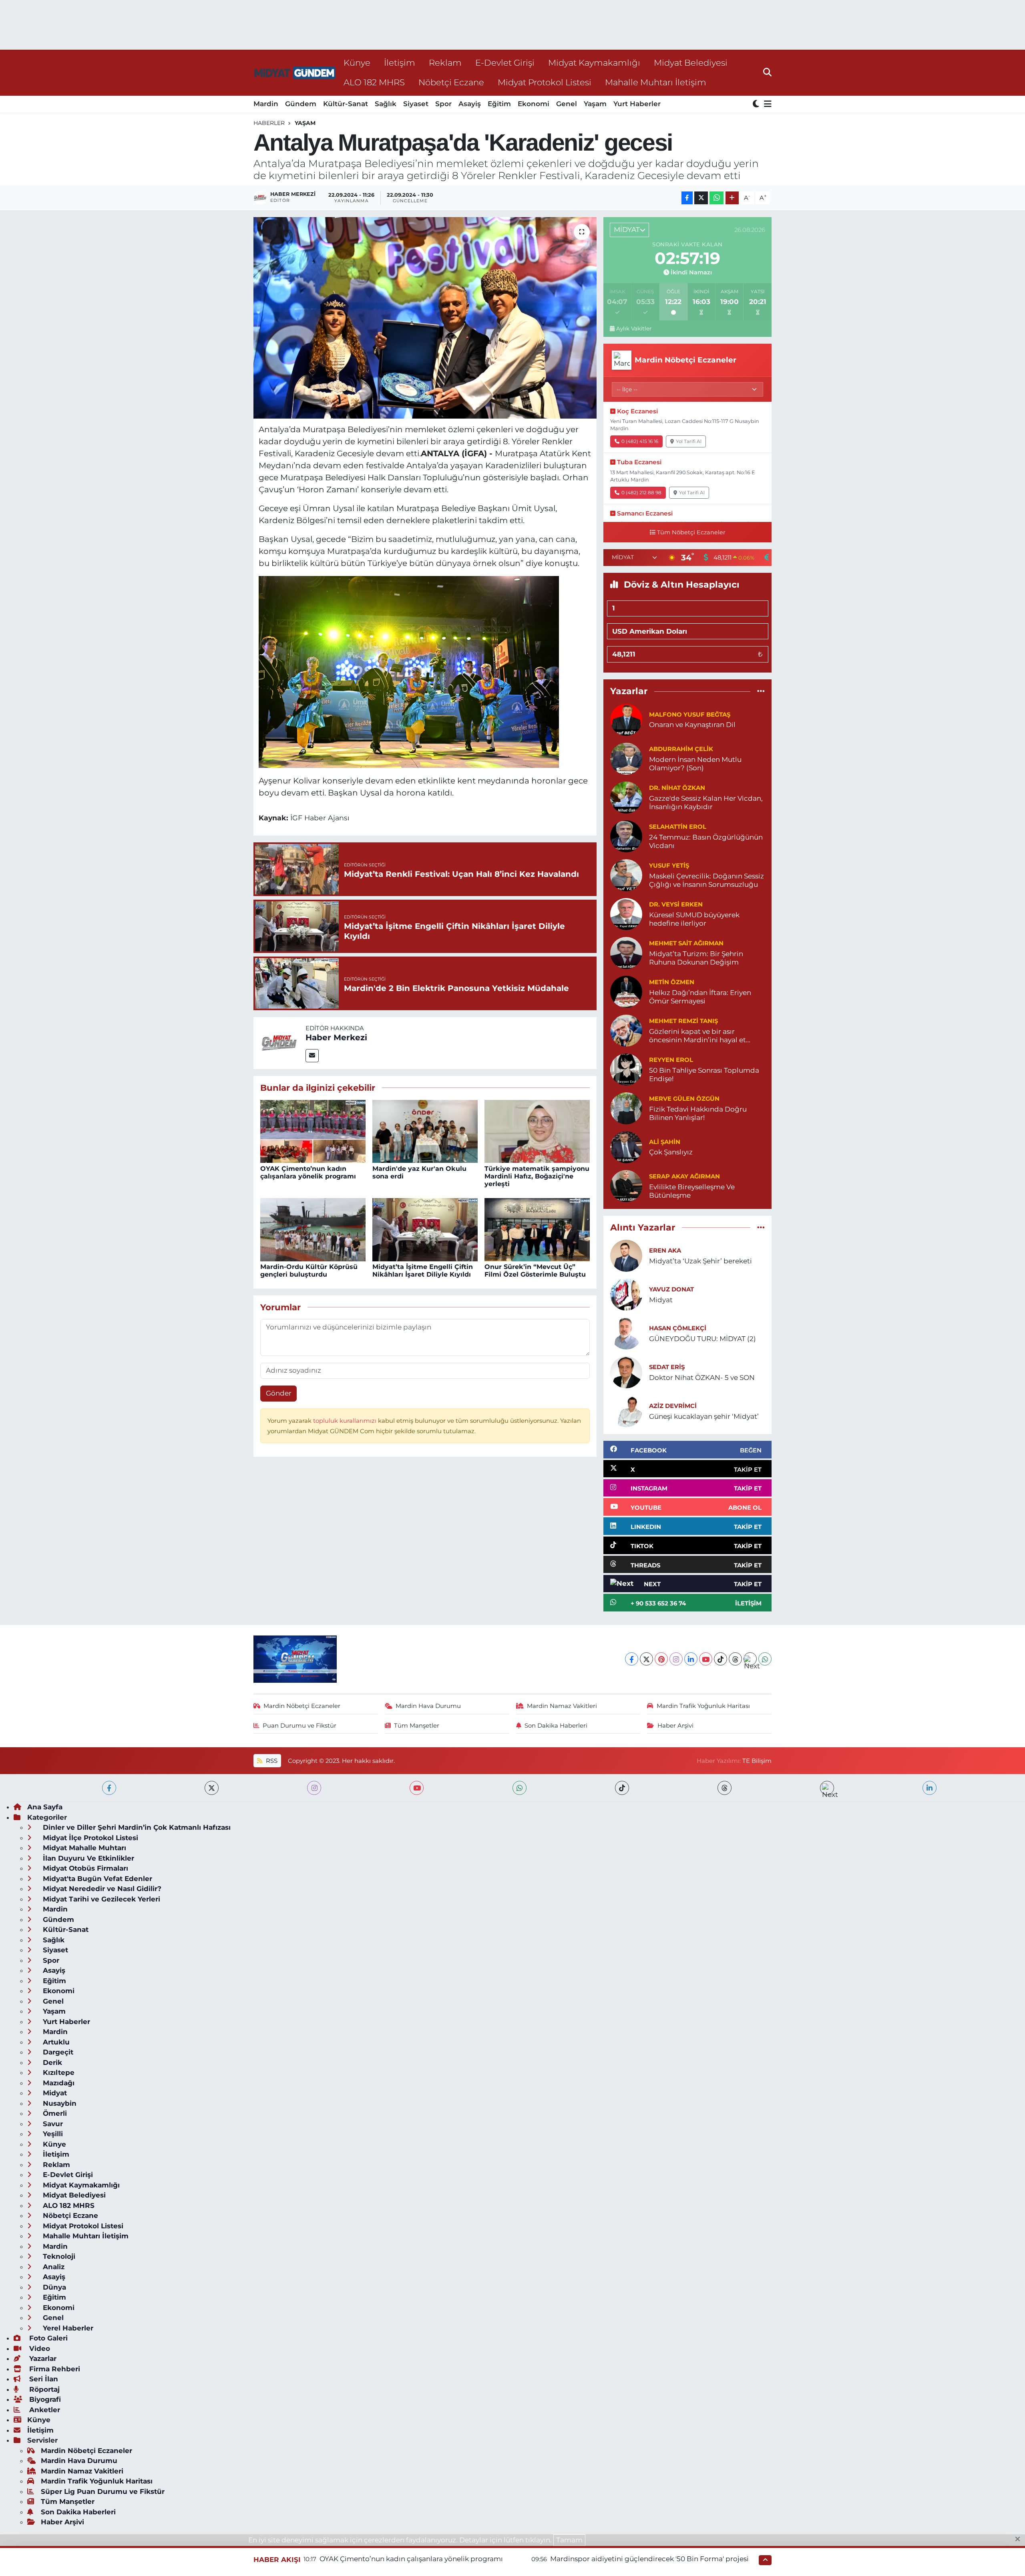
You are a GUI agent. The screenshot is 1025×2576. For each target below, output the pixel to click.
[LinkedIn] (691, 1659)
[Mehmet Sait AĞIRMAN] (626, 952)
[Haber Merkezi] (279, 1042)
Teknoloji (58, 2256)
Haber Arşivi (675, 1726)
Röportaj (43, 2389)
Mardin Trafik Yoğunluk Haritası (703, 1706)
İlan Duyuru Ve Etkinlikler (87, 1858)
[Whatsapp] (765, 1659)
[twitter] (212, 1788)
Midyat (661, 1300)
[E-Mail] (312, 1056)
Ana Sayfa (45, 1807)
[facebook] (109, 1788)
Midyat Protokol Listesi (545, 82)
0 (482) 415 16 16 (640, 441)
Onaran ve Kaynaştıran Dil (692, 725)
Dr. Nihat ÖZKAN (677, 788)
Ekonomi (534, 104)
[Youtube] (706, 1659)
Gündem (301, 104)
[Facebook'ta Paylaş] (687, 198)
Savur (52, 2124)
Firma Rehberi (54, 2369)
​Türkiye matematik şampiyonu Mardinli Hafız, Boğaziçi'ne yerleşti (537, 1176)
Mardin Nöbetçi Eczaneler (302, 1706)
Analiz (53, 2267)
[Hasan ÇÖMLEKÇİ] (626, 1333)
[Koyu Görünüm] (757, 104)
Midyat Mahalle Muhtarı (83, 1848)
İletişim (400, 62)
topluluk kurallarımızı (346, 1421)
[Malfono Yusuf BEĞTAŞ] (626, 719)
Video (39, 2348)
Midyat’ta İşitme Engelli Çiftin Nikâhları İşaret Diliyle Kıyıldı (423, 1271)
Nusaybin (59, 2103)
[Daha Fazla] (732, 198)
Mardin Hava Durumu (428, 1706)
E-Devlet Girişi (505, 62)
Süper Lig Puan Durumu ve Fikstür (103, 2491)
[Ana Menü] (766, 104)
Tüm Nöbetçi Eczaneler (691, 532)
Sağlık (386, 104)
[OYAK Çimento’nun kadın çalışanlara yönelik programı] (313, 1131)
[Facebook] (632, 1659)
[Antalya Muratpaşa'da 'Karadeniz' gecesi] (425, 318)
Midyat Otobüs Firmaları (84, 1868)
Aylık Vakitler (634, 328)
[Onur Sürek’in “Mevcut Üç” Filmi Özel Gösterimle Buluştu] (537, 1229)
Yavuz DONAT (671, 1289)
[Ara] (767, 73)
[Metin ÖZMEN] (626, 991)
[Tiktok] (721, 1659)
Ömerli (54, 2113)
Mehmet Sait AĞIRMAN (686, 943)
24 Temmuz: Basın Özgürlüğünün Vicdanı (706, 841)
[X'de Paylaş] (701, 198)
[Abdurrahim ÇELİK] (626, 758)
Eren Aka (665, 1251)
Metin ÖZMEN (672, 982)
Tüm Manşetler (417, 1726)
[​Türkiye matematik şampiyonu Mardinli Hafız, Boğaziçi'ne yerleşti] (537, 1131)
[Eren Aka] (626, 1255)
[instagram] (314, 1788)
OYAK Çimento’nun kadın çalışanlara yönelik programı (308, 1172)
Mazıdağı (58, 2083)
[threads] (725, 1788)
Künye (357, 62)
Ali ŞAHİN (665, 1142)
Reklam (445, 62)
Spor (443, 104)
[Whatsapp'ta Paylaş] (716, 198)
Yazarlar (42, 2358)
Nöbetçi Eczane (451, 82)
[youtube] (417, 1788)
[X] (646, 1659)
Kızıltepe (58, 2072)
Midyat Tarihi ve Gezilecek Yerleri (100, 1899)
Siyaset (416, 104)
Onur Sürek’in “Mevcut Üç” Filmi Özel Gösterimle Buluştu (535, 1271)
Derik (51, 2062)
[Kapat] (1020, 2540)
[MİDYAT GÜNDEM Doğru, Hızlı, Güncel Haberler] (295, 73)
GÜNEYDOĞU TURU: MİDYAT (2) (702, 1339)
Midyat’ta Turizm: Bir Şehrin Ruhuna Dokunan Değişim (696, 958)
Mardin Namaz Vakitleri (562, 1706)
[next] (827, 1788)
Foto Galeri (47, 2338)
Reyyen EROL (671, 1060)
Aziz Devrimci (673, 1406)
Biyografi (44, 2399)
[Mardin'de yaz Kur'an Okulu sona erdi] (425, 1131)
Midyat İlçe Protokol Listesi (89, 1838)
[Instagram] (676, 1659)
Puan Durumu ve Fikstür (299, 1726)
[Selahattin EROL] (626, 836)
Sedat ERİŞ (667, 1367)
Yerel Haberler (67, 2328)
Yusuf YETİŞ (669, 866)
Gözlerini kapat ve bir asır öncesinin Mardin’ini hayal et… (700, 1036)
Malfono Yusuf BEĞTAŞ (690, 715)
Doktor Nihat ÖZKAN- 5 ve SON (702, 1378)
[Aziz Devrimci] (626, 1410)
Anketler (44, 2410)
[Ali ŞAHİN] (626, 1146)
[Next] (750, 1659)
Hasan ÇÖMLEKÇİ (678, 1328)
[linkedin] (930, 1788)
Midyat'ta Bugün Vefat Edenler (96, 1879)
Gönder (279, 1393)
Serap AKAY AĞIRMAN (684, 1176)
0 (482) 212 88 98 (641, 492)
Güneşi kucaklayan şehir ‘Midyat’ (704, 1416)
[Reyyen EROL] (626, 1069)
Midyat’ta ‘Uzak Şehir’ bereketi (700, 1261)
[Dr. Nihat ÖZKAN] (626, 797)
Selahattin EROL (678, 827)
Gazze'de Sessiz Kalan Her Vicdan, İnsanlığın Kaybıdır (706, 803)
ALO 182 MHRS (374, 82)
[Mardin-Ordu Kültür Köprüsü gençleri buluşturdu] (313, 1229)
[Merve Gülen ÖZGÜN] (626, 1108)
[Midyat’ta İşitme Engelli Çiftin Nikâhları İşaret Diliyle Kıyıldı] (425, 1229)
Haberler (269, 123)
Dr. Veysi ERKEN (676, 904)
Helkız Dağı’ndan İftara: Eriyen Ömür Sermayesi (700, 997)
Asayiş (470, 104)
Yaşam (595, 104)
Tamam (569, 2540)
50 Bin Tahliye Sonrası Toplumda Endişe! (704, 1075)
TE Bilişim (757, 1761)
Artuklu (55, 2042)
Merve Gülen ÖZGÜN (684, 1099)
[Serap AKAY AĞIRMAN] (626, 1185)
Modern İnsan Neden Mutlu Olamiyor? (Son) (695, 764)
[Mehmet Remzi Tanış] (626, 1030)
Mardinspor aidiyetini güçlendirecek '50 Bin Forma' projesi (649, 2559)
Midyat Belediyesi (691, 62)
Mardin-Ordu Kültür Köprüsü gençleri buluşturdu (309, 1271)
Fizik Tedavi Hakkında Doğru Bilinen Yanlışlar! (698, 1113)
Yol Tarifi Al (689, 441)
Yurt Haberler (637, 104)
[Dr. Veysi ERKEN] (626, 913)
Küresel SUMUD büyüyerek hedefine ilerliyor (694, 919)
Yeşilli (52, 2134)
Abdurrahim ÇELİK (681, 749)
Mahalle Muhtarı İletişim (656, 82)
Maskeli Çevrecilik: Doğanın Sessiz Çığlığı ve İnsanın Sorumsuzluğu (706, 880)
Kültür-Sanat (346, 104)
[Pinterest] (661, 1659)
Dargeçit (57, 2052)
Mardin (266, 104)
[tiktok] (622, 1788)
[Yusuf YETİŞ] (626, 874)
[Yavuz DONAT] (626, 1294)
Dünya (53, 2287)
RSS (271, 1761)
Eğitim (499, 104)
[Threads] (735, 1659)
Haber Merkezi (336, 1037)
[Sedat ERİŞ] (626, 1372)
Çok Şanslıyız (671, 1152)
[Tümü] (761, 691)
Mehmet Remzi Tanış (683, 1021)
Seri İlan (43, 2379)
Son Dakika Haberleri (556, 1726)
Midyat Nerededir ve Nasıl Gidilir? (101, 1889)
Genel (567, 104)
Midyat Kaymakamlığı (594, 62)
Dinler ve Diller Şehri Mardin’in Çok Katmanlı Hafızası (136, 1827)
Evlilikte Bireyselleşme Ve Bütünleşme (692, 1191)
